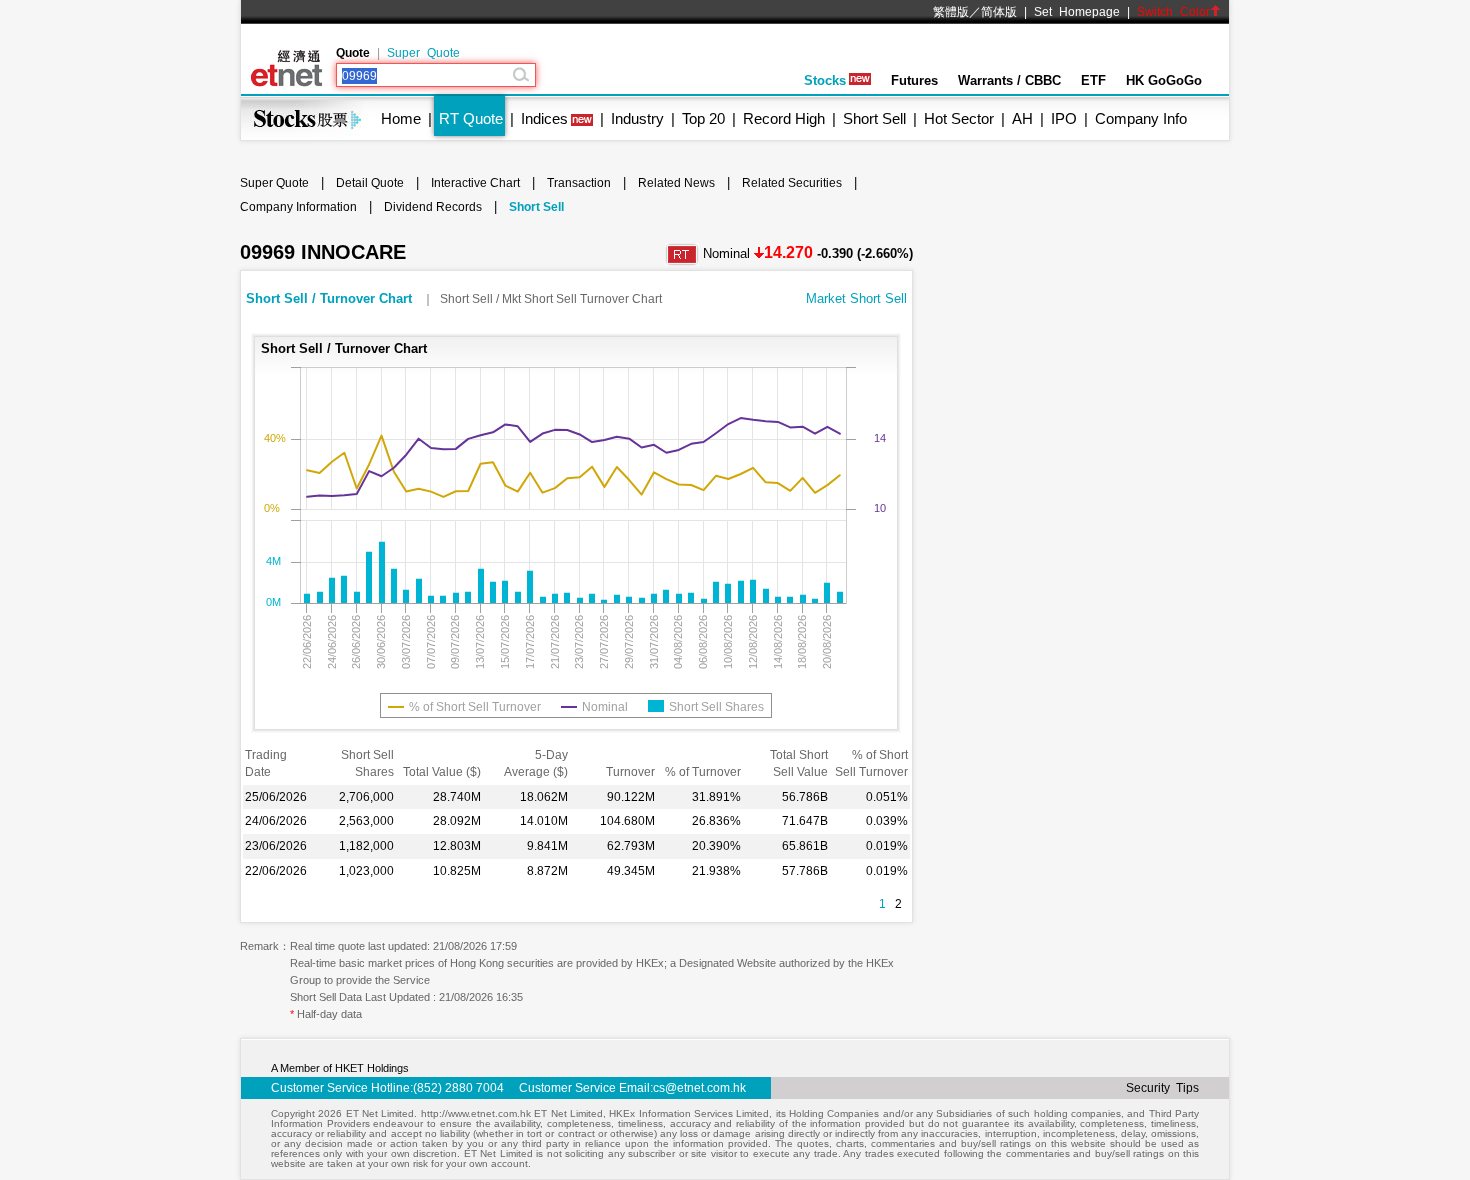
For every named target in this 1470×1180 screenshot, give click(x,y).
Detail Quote (370, 183)
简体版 (999, 12)
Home (401, 118)
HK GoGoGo (1164, 80)
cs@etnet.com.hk (699, 1088)
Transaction (579, 183)
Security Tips (1162, 1088)
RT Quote (471, 118)
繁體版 (951, 12)
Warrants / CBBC (1009, 80)
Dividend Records (433, 207)
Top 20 (703, 118)
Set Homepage (1077, 12)
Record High (784, 118)
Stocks (825, 80)
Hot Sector (959, 118)
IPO (1064, 118)
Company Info (1141, 118)
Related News (676, 183)
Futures (914, 80)
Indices (544, 118)
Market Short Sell (856, 298)
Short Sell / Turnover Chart (331, 298)
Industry (637, 118)
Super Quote (423, 53)
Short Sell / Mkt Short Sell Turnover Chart (551, 299)
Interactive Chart (475, 183)
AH (1022, 118)
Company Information (298, 207)
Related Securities (792, 183)
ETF (1093, 80)
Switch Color (1173, 12)
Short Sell (874, 118)
